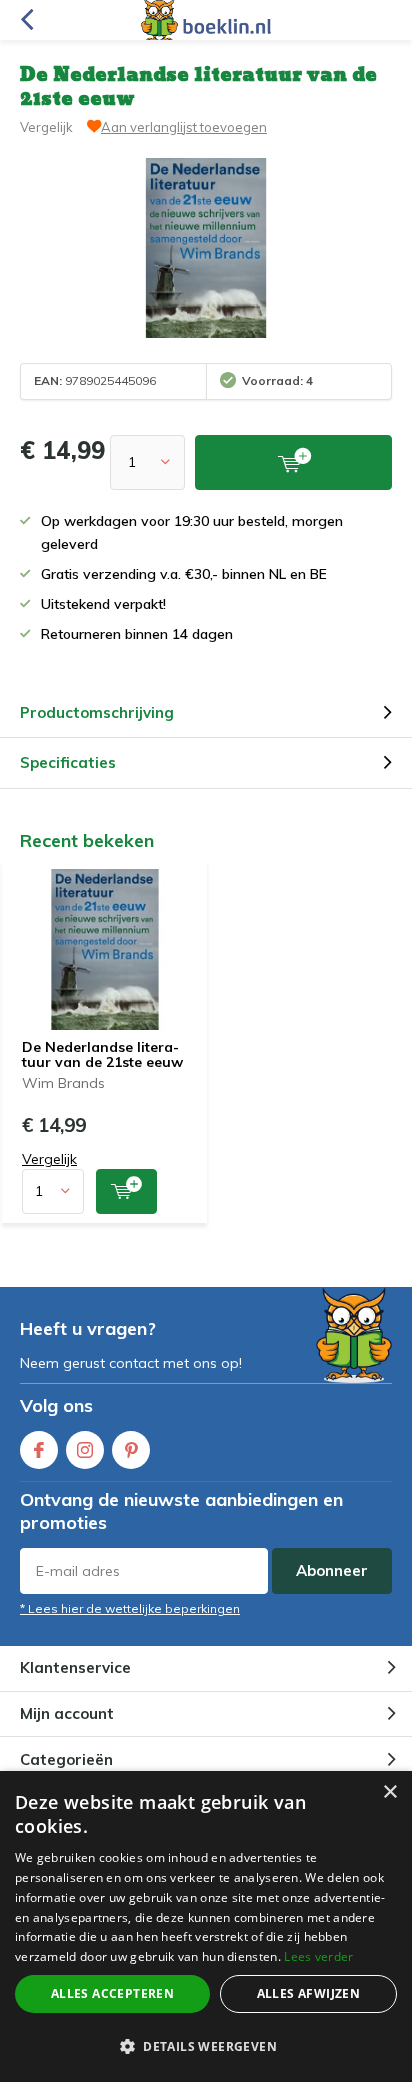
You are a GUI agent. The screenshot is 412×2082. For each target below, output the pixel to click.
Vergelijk (46, 127)
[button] (206, 2046)
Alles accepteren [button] (112, 1993)
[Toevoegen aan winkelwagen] (126, 1191)
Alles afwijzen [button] (309, 1993)
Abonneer (332, 1570)
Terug (26, 20)
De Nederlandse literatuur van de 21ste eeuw (102, 1055)
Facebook (39, 1450)
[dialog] (206, 1926)
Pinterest (131, 1450)
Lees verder (318, 1956)
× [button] (389, 1792)
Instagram (85, 1450)
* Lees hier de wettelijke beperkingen (130, 1608)
